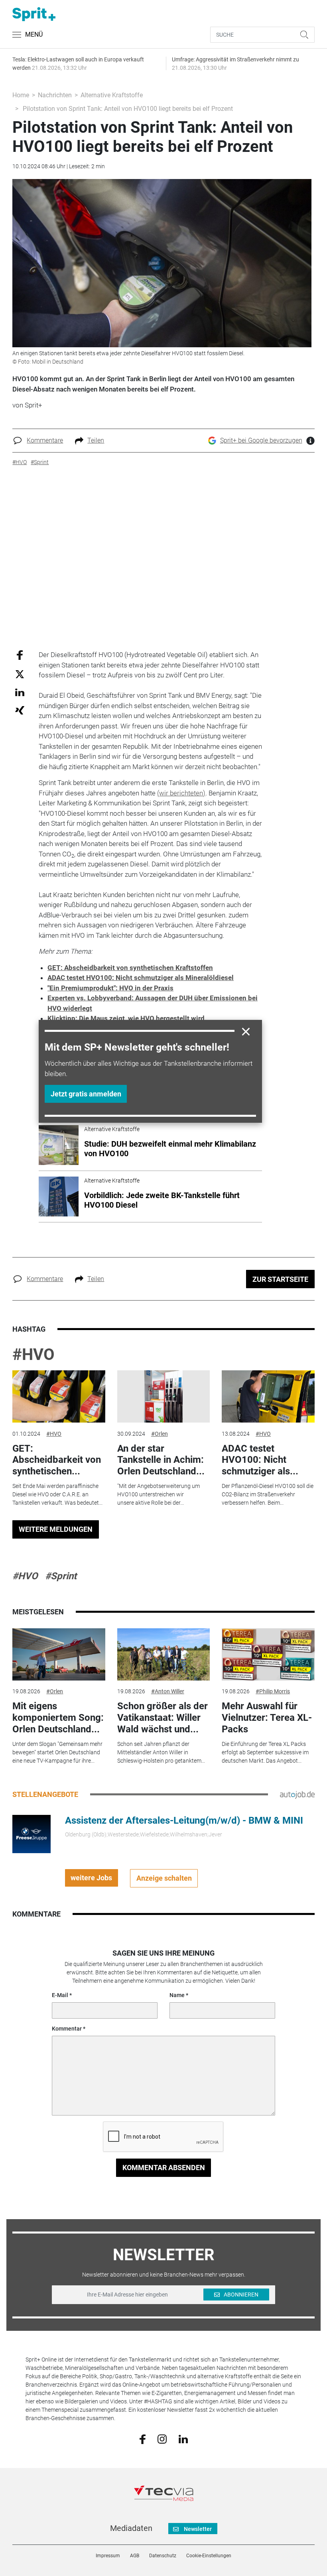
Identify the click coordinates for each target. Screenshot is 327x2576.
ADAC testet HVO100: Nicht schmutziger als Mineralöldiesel (141, 978)
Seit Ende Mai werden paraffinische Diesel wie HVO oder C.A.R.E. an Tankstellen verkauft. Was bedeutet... (57, 1494)
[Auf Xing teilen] (20, 710)
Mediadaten (131, 2528)
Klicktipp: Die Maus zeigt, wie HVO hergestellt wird (126, 1018)
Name (177, 1995)
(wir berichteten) (181, 793)
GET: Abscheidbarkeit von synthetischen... (57, 1460)
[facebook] (143, 2439)
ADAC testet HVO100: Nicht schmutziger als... (260, 1460)
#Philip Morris (273, 1691)
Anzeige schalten (164, 1878)
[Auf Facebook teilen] (20, 655)
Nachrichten (55, 95)
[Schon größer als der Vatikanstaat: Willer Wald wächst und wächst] (163, 1654)
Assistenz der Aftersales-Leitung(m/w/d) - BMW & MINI (184, 1820)
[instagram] (162, 2438)
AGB (135, 2556)
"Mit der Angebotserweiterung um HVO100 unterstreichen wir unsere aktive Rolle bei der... (159, 1494)
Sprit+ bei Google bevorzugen (261, 440)
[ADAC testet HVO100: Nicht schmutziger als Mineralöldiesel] (268, 1396)
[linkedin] (183, 2438)
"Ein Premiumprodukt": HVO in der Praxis (110, 988)
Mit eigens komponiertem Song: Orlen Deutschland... (58, 1718)
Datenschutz (163, 2556)
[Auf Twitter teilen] (20, 674)
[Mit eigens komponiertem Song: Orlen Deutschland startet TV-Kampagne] (59, 1654)
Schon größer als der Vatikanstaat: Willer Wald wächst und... (163, 1718)
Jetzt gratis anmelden (86, 1094)
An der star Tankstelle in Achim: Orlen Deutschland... (161, 1460)
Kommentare (45, 440)
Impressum (108, 2556)
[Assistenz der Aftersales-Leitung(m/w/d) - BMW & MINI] (32, 1833)
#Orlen (160, 1434)
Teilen (96, 440)
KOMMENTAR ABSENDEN (164, 2168)
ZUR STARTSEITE (280, 1279)
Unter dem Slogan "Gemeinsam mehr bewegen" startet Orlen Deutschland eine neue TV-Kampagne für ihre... (57, 1752)
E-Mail (60, 1995)
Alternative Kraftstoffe (112, 95)
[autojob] (297, 1794)
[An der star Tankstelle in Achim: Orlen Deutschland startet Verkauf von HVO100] (163, 1396)
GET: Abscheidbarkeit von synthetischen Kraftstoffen (130, 968)
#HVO (33, 1355)
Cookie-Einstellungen (209, 2556)
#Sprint (61, 1576)
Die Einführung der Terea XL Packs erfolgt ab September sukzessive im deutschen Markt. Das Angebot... (265, 1752)
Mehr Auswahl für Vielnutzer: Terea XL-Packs (267, 1718)
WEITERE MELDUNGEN (56, 1529)
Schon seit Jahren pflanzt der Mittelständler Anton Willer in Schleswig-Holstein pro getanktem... (161, 1752)
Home (21, 95)
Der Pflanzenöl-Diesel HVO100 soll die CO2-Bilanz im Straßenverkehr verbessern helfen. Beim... (268, 1494)
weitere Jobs (91, 1878)
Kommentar (67, 2029)
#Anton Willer (168, 1691)
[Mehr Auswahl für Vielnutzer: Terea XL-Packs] (268, 1654)
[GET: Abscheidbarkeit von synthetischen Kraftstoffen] (59, 1396)
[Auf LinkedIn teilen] (20, 692)
